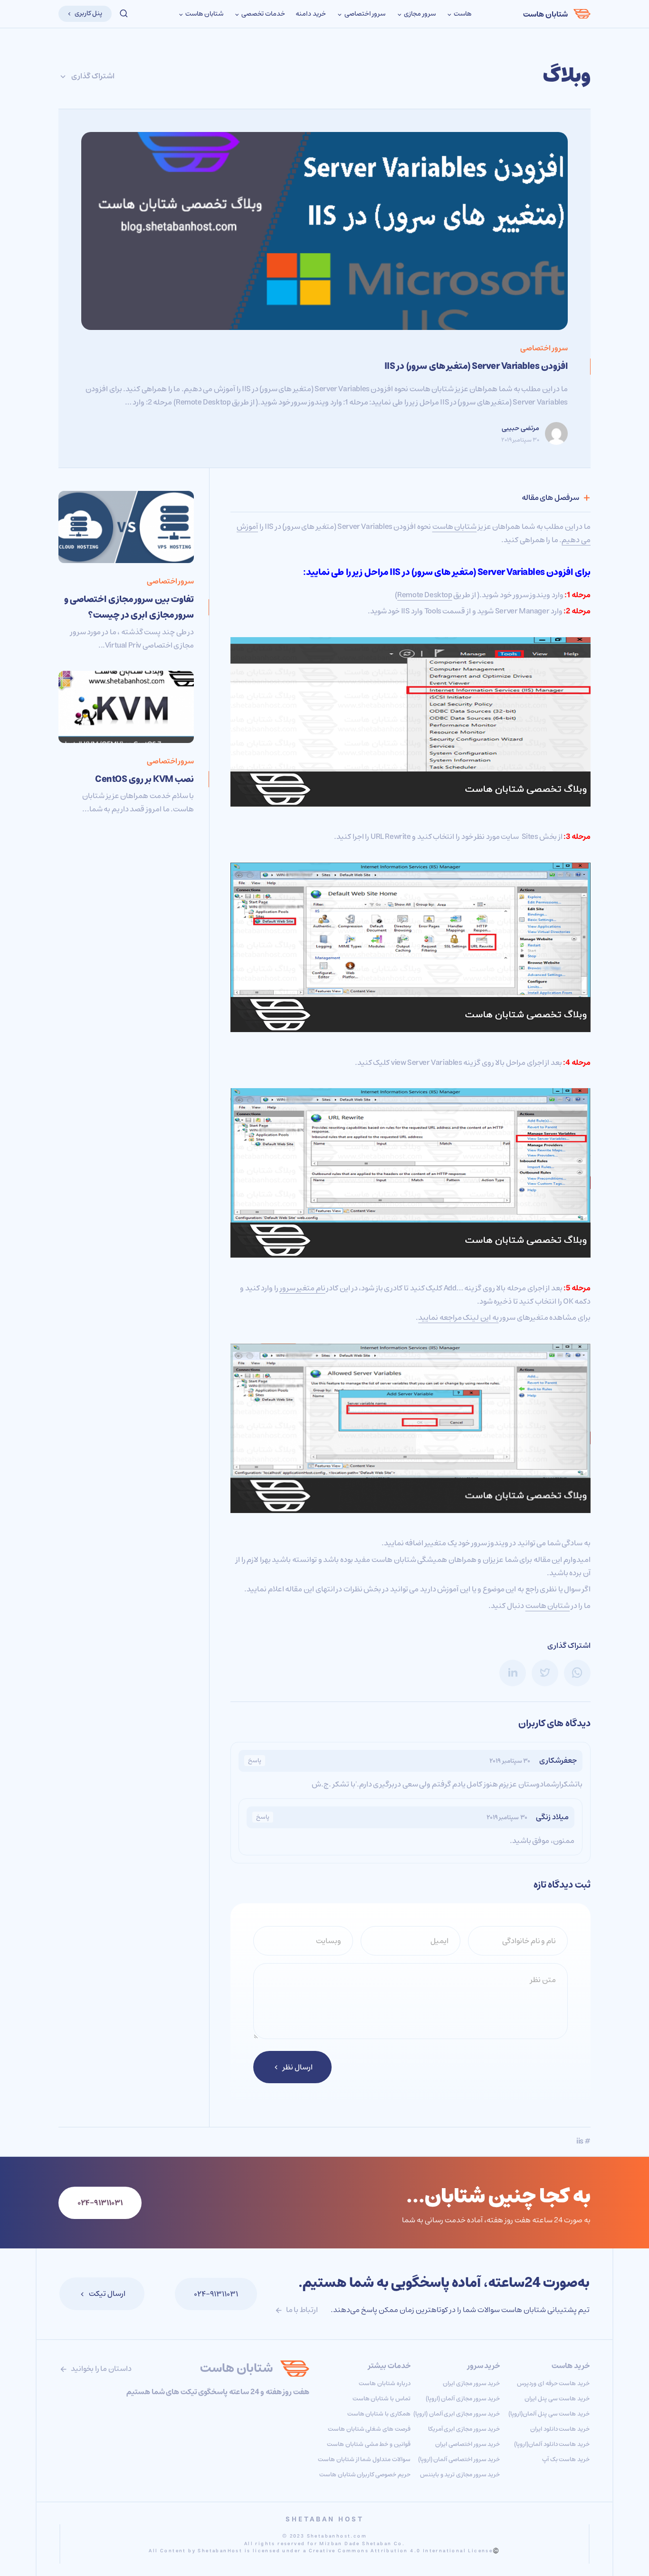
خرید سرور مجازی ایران (471, 2383)
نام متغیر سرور (303, 1288)
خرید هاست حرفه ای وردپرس (553, 2383)
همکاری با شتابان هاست (379, 2414)
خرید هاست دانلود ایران (560, 2429)
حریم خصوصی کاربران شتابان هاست (365, 2475)
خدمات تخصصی (263, 14)
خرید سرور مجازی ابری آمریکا (464, 2429)
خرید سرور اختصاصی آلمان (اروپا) (459, 2459)
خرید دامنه (311, 14)
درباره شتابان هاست (384, 2383)
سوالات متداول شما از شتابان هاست (364, 2459)
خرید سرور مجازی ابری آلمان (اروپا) (457, 2414)
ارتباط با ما (301, 2310)
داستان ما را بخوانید (101, 2369)
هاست (462, 14)
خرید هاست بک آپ (566, 2459)
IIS (395, 572)
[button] (124, 14)
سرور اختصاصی (364, 14)
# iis (583, 2141)
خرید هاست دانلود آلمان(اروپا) (552, 2444)
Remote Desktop (425, 595)
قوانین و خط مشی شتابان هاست (368, 2444)
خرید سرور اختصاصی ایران (468, 2444)
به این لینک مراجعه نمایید (458, 1317)
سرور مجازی (419, 14)
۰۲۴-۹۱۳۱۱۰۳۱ (216, 2294)
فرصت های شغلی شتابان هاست (369, 2429)
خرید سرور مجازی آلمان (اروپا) (463, 2399)
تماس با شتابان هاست (382, 2399)
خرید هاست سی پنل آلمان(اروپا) (549, 2414)
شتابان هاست (545, 14)
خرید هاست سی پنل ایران (557, 2399)
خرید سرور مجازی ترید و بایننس (460, 2475)
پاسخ (255, 1761)
